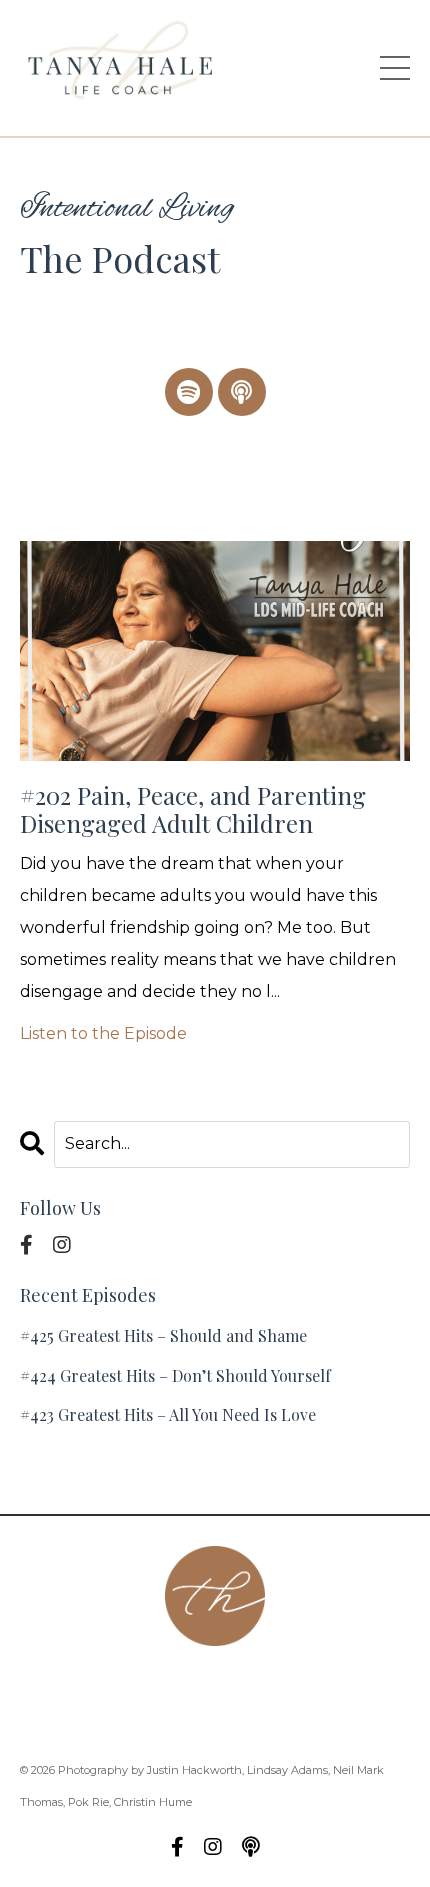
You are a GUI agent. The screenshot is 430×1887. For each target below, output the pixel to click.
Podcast (263, 1684)
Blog (260, 1716)
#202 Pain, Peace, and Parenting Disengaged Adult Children (193, 810)
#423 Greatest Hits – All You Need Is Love (168, 1414)
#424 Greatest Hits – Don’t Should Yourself (175, 1375)
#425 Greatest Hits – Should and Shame (163, 1335)
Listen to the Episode (103, 1033)
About (93, 1684)
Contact (175, 1684)
